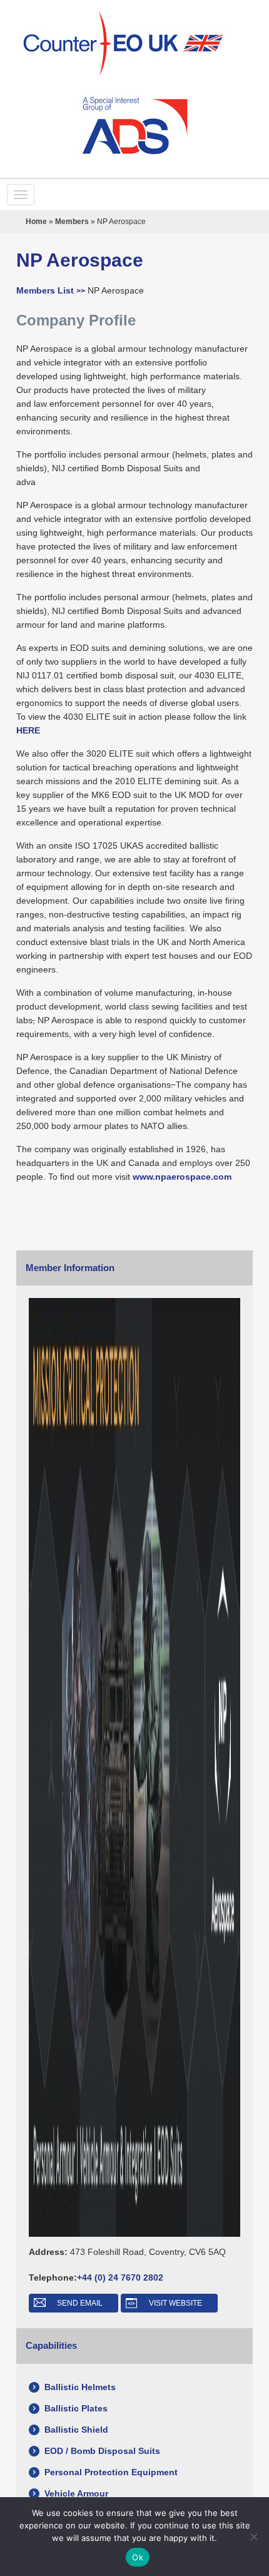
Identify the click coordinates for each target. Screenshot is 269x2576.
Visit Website (175, 2303)
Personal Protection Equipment (111, 2472)
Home (36, 222)
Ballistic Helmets (80, 2387)
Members (72, 222)
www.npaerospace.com (182, 1177)
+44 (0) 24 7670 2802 (120, 2277)
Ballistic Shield (76, 2430)
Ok (138, 2557)
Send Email (80, 2303)
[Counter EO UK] (135, 44)
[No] (253, 2537)
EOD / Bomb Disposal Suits (102, 2451)
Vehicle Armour (76, 2493)
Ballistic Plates (76, 2408)
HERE (28, 730)
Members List (51, 290)
